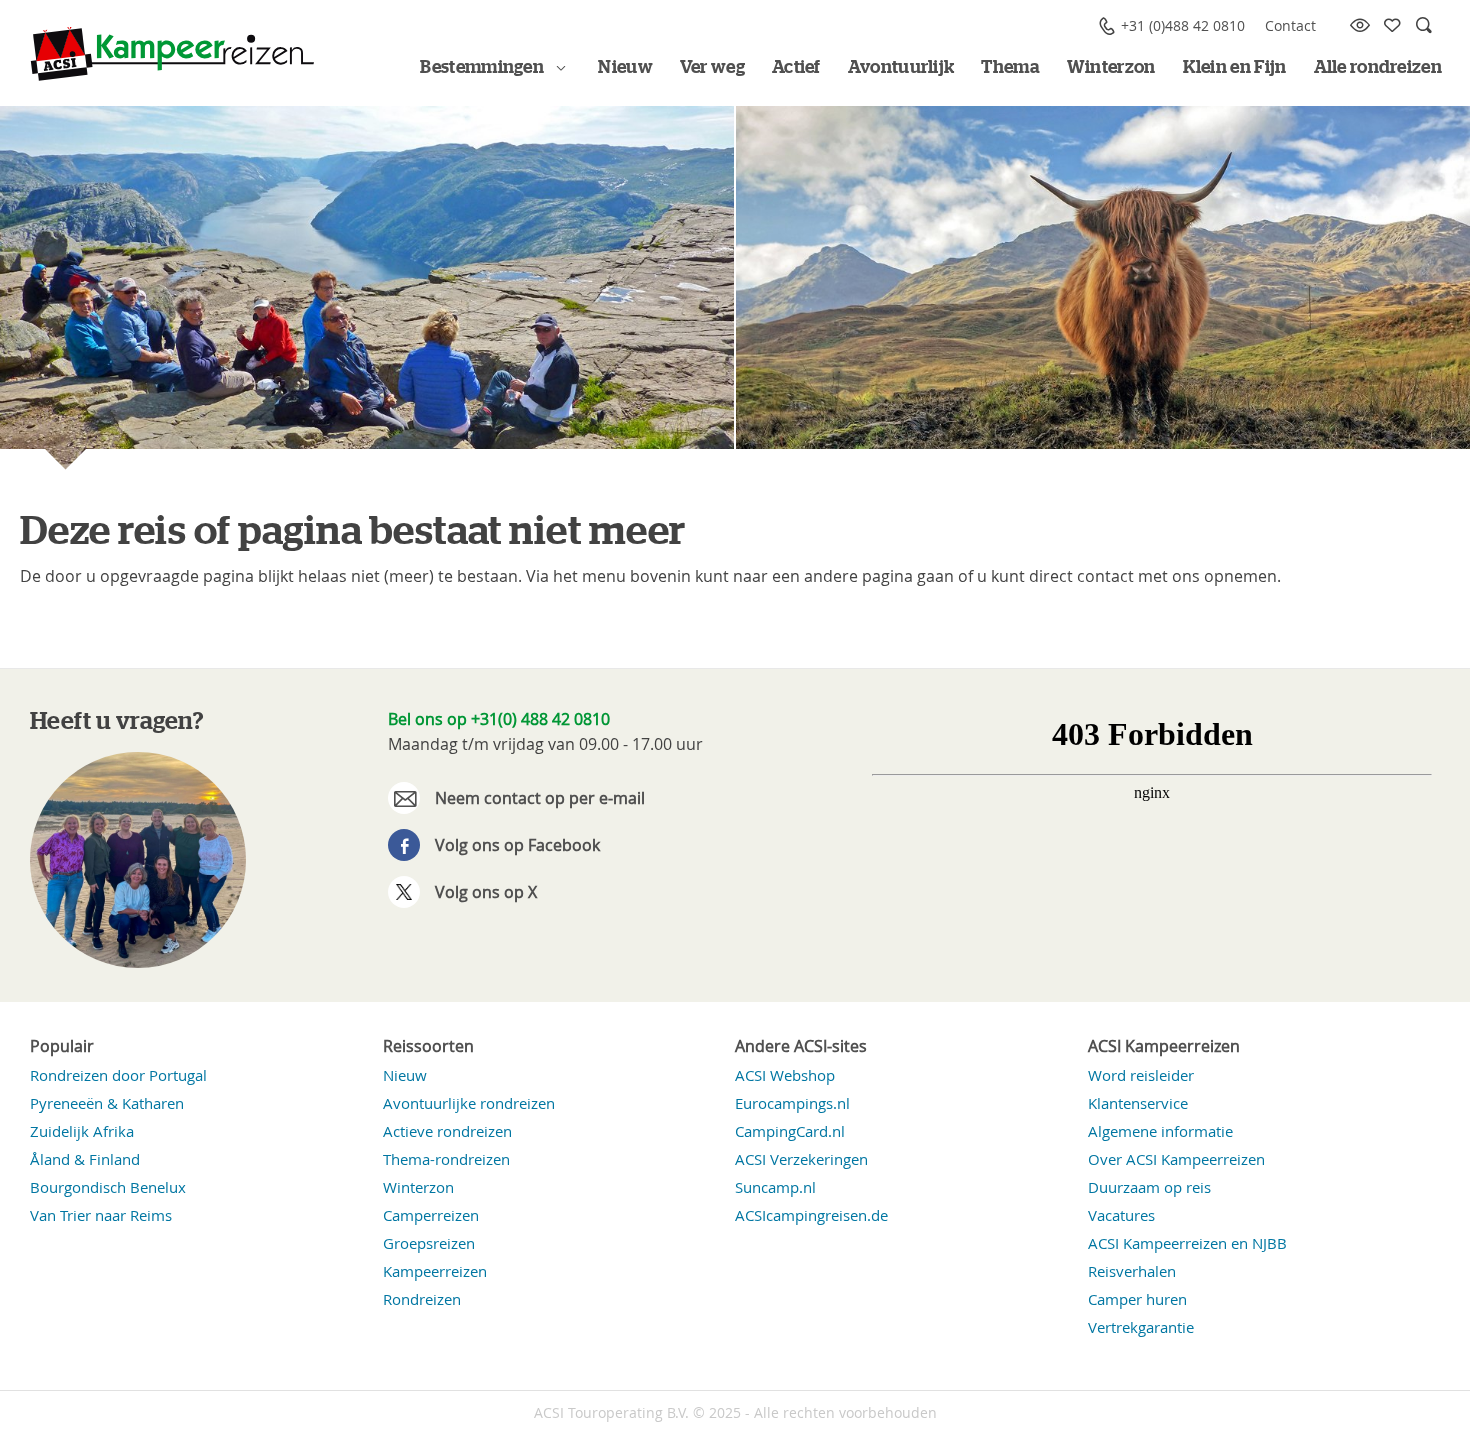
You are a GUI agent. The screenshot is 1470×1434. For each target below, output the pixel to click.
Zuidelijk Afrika (82, 1131)
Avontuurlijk (901, 68)
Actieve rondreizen (447, 1131)
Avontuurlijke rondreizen (469, 1103)
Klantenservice (1138, 1103)
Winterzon (1111, 68)
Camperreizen (431, 1215)
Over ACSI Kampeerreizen (1176, 1159)
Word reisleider (1141, 1075)
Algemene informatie (1160, 1131)
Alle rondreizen (1378, 68)
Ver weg (712, 68)
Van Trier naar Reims (101, 1215)
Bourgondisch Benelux (108, 1187)
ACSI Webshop (785, 1075)
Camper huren (1137, 1299)
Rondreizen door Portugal (118, 1075)
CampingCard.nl (790, 1131)
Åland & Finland (85, 1159)
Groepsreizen (429, 1243)
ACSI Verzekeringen (801, 1159)
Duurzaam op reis (1149, 1187)
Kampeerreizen (435, 1271)
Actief (796, 68)
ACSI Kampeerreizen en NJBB (1187, 1243)
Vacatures (1121, 1215)
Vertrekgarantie (1141, 1327)
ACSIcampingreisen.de (811, 1215)
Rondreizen (422, 1299)
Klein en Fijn (1235, 68)
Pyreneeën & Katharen (107, 1103)
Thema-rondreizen (446, 1159)
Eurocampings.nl (792, 1103)
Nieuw (625, 68)
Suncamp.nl (775, 1187)
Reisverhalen (1132, 1271)
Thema (1010, 68)
